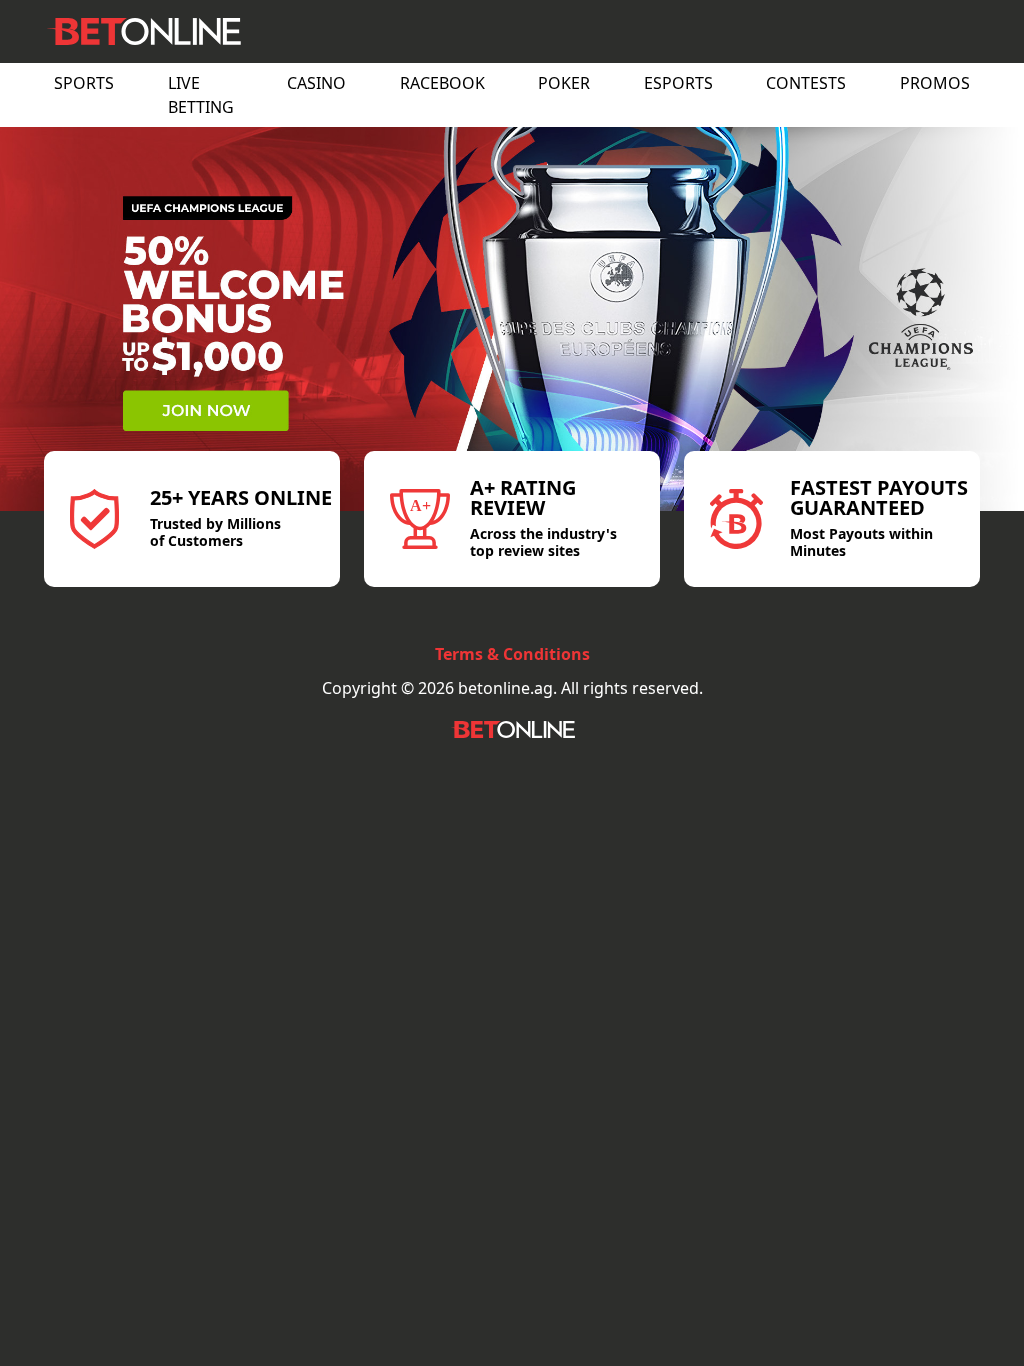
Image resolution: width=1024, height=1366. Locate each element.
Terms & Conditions (512, 654)
